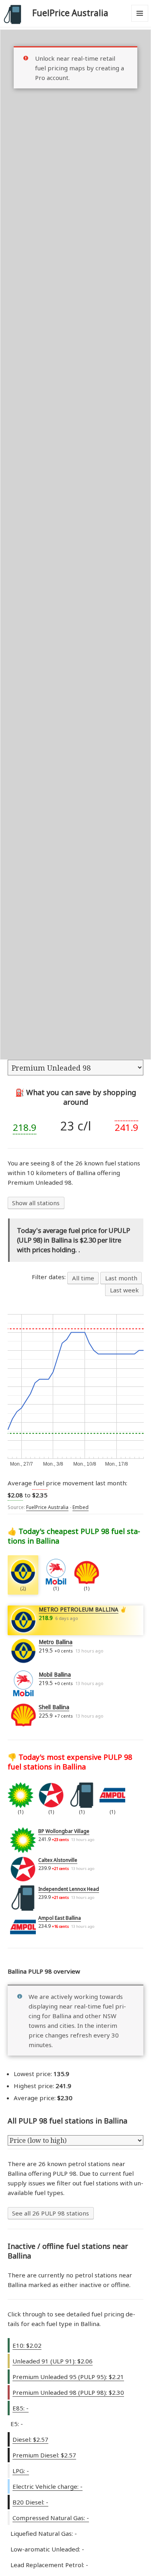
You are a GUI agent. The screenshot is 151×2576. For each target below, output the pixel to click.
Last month (121, 1278)
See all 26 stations (51, 2213)
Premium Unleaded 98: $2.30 (68, 2392)
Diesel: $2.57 (30, 2439)
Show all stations (36, 1203)
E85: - (21, 2408)
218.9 (25, 1127)
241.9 (126, 1127)
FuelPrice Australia (70, 13)
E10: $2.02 (27, 2345)
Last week (124, 1290)
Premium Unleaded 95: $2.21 (68, 2377)
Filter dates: (50, 1277)
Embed (81, 1507)
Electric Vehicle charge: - (48, 2486)
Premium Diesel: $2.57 (44, 2455)
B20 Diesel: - (30, 2502)
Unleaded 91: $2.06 (53, 2361)
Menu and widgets (140, 22)
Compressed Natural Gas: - (51, 2518)
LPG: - (21, 2471)
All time (83, 1278)
